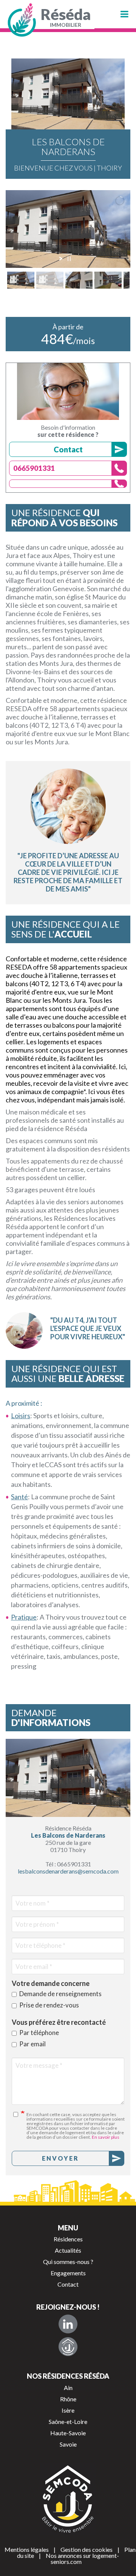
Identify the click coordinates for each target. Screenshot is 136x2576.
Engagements (68, 2273)
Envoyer (60, 2158)
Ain (68, 2388)
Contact (68, 449)
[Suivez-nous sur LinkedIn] (68, 2324)
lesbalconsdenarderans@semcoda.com (68, 1871)
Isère (68, 2410)
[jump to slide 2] (50, 280)
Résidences (68, 2239)
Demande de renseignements (60, 1994)
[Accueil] (23, 20)
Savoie (68, 2444)
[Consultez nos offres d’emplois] (68, 2347)
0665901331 (34, 468)
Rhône (68, 2399)
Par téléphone (39, 2033)
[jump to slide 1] (21, 280)
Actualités (68, 2250)
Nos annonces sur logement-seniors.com (82, 2558)
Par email (32, 2044)
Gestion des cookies (87, 2549)
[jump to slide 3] (79, 280)
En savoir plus (106, 2137)
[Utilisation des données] (19, 2114)
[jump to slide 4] (108, 280)
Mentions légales (27, 2549)
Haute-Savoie (68, 2433)
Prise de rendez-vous (49, 2005)
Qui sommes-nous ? (68, 2262)
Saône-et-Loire (68, 2422)
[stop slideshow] (69, 259)
